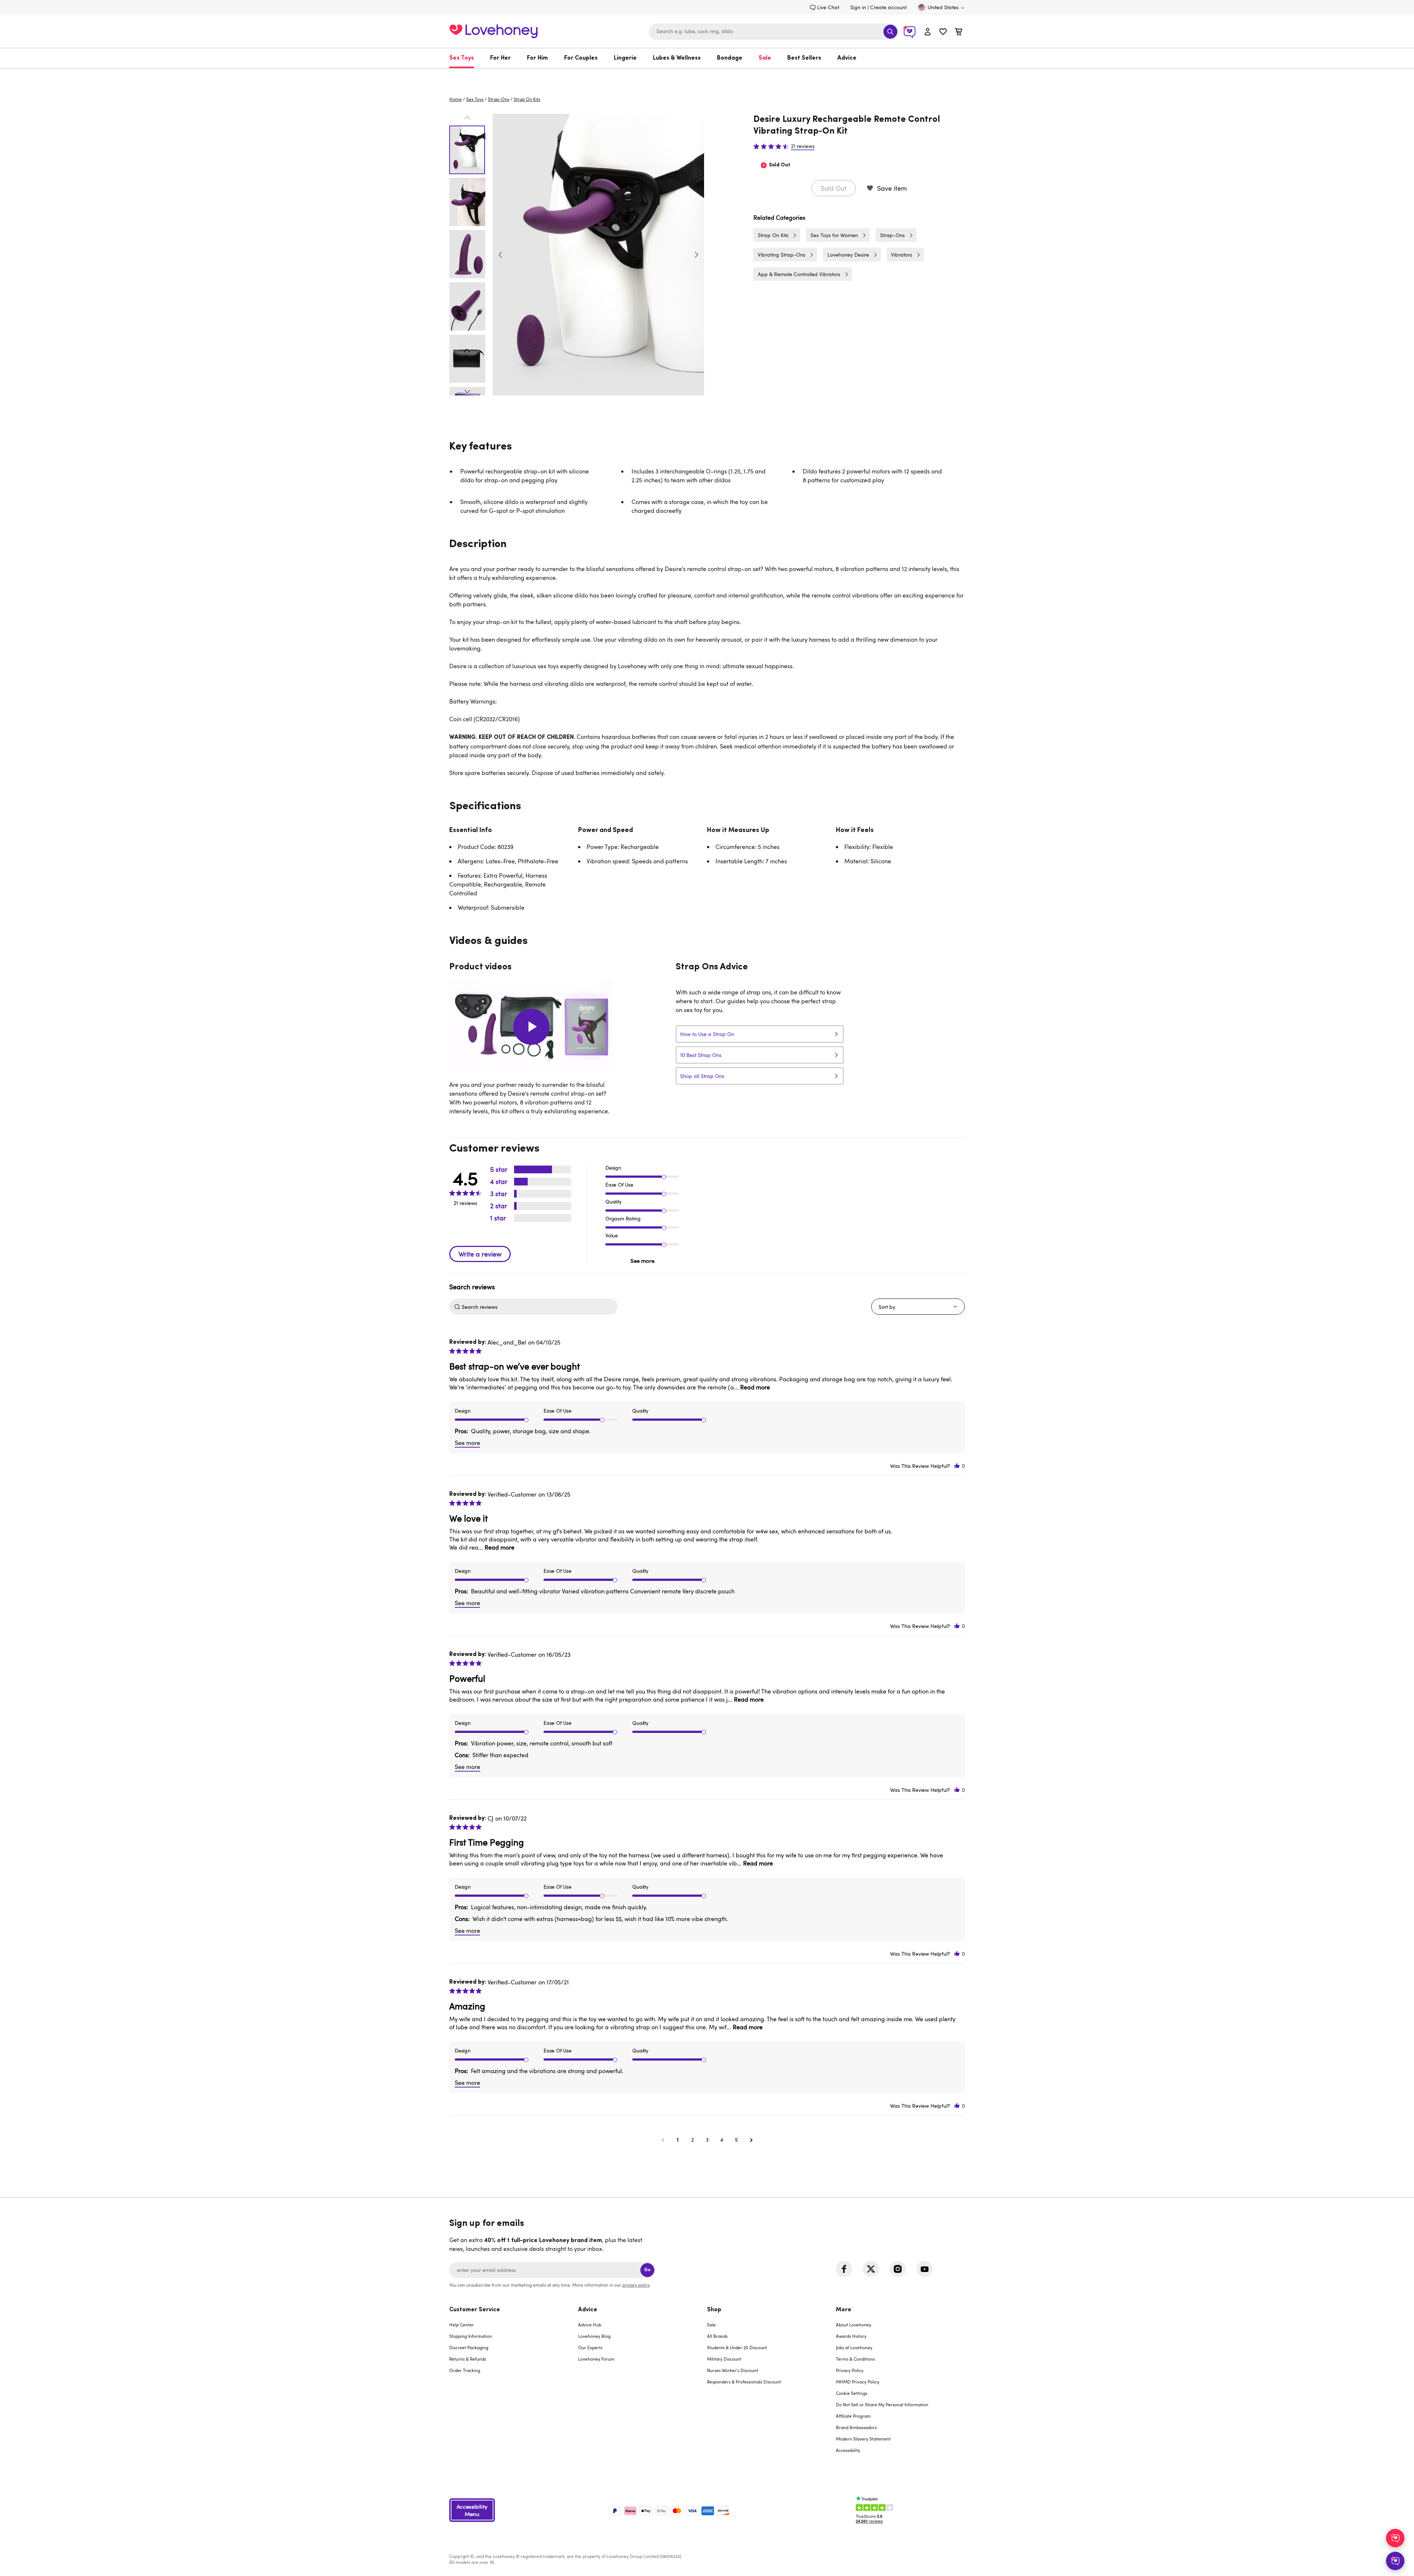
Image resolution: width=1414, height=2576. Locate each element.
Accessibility (848, 2450)
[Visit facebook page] (844, 2269)
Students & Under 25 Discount (737, 2347)
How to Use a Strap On (707, 1034)
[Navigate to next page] (751, 2140)
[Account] (928, 31)
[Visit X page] (871, 2269)
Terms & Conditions (855, 2359)
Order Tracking (465, 2370)
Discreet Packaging (469, 2347)
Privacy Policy (850, 2370)
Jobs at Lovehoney (854, 2347)
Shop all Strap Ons (702, 1076)
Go (647, 2270)
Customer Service (475, 2310)
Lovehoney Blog (594, 2336)
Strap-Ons (499, 99)
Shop (714, 2310)
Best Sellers (804, 58)
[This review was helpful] (957, 1466)
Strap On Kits (527, 99)
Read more (755, 1387)
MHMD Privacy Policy (858, 2382)
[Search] (890, 32)
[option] (598, 255)
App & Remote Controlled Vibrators (799, 274)
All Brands (717, 2336)
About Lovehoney (854, 2325)
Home (455, 99)
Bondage (730, 58)
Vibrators (902, 255)
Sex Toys (462, 58)
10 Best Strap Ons (701, 1055)
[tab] (514, 2385)
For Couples (581, 58)
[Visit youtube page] (925, 2269)
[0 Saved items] (943, 33)
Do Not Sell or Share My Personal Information (882, 2404)
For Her (500, 58)
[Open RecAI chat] (1395, 2538)
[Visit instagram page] (898, 2269)
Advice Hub (590, 2325)
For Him (537, 58)
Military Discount (724, 2359)
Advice (847, 58)
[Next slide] (696, 255)
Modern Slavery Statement (863, 2439)
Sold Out (834, 188)
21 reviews (803, 146)
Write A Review (480, 1254)
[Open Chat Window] (1395, 2561)
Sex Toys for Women (834, 235)
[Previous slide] (500, 255)
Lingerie (625, 58)
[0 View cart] (959, 33)
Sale (765, 58)
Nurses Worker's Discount (733, 2370)
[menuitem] (466, 58)
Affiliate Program (853, 2416)
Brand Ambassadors (856, 2427)
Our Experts (590, 2347)
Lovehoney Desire (848, 255)
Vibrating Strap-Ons (782, 255)
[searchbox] (539, 1307)
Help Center (462, 2325)
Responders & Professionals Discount (744, 2382)
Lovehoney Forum (596, 2359)
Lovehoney (707, 76)
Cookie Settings (852, 2393)
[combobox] (774, 32)
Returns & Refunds (468, 2359)
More (844, 2310)
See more (642, 1261)
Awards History (851, 2336)
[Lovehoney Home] (493, 30)
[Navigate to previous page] (663, 2140)
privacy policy (636, 2285)
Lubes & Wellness (677, 58)
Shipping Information (471, 2336)
